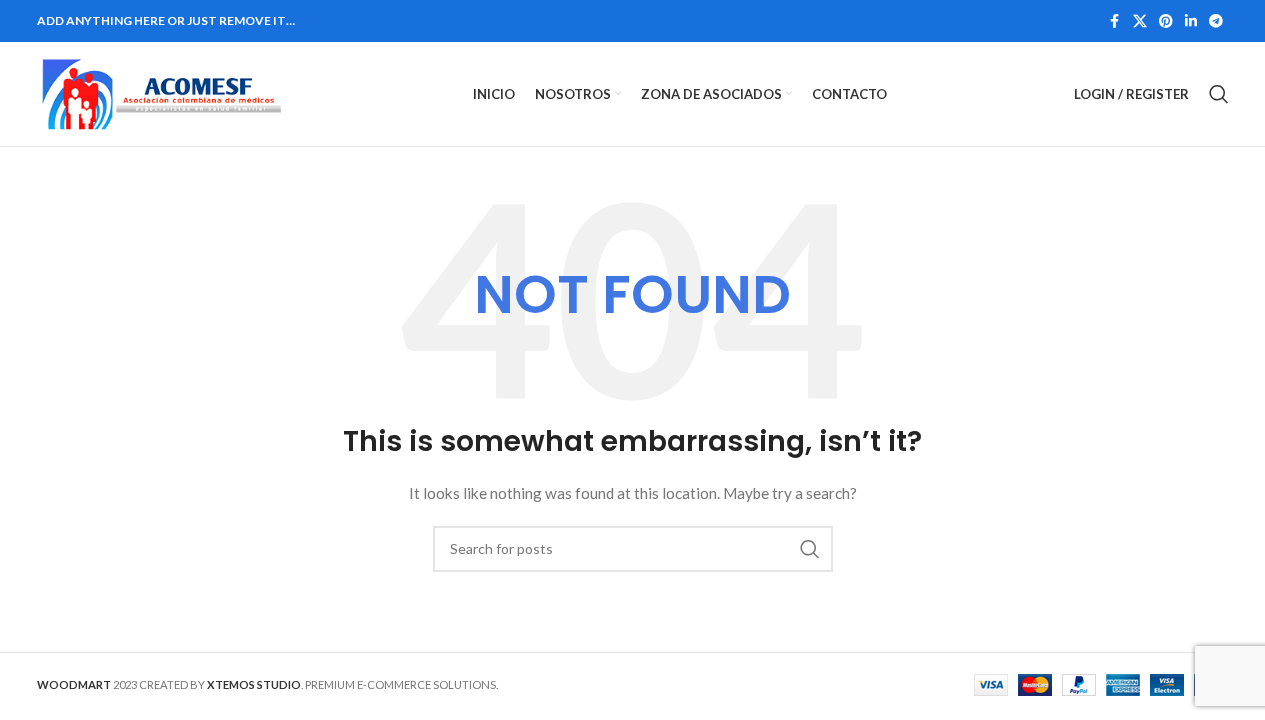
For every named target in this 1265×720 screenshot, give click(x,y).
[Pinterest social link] (1166, 21)
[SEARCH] (810, 549)
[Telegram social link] (1216, 21)
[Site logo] (162, 92)
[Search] (1219, 94)
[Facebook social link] (1115, 21)
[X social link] (1140, 21)
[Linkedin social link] (1191, 21)
